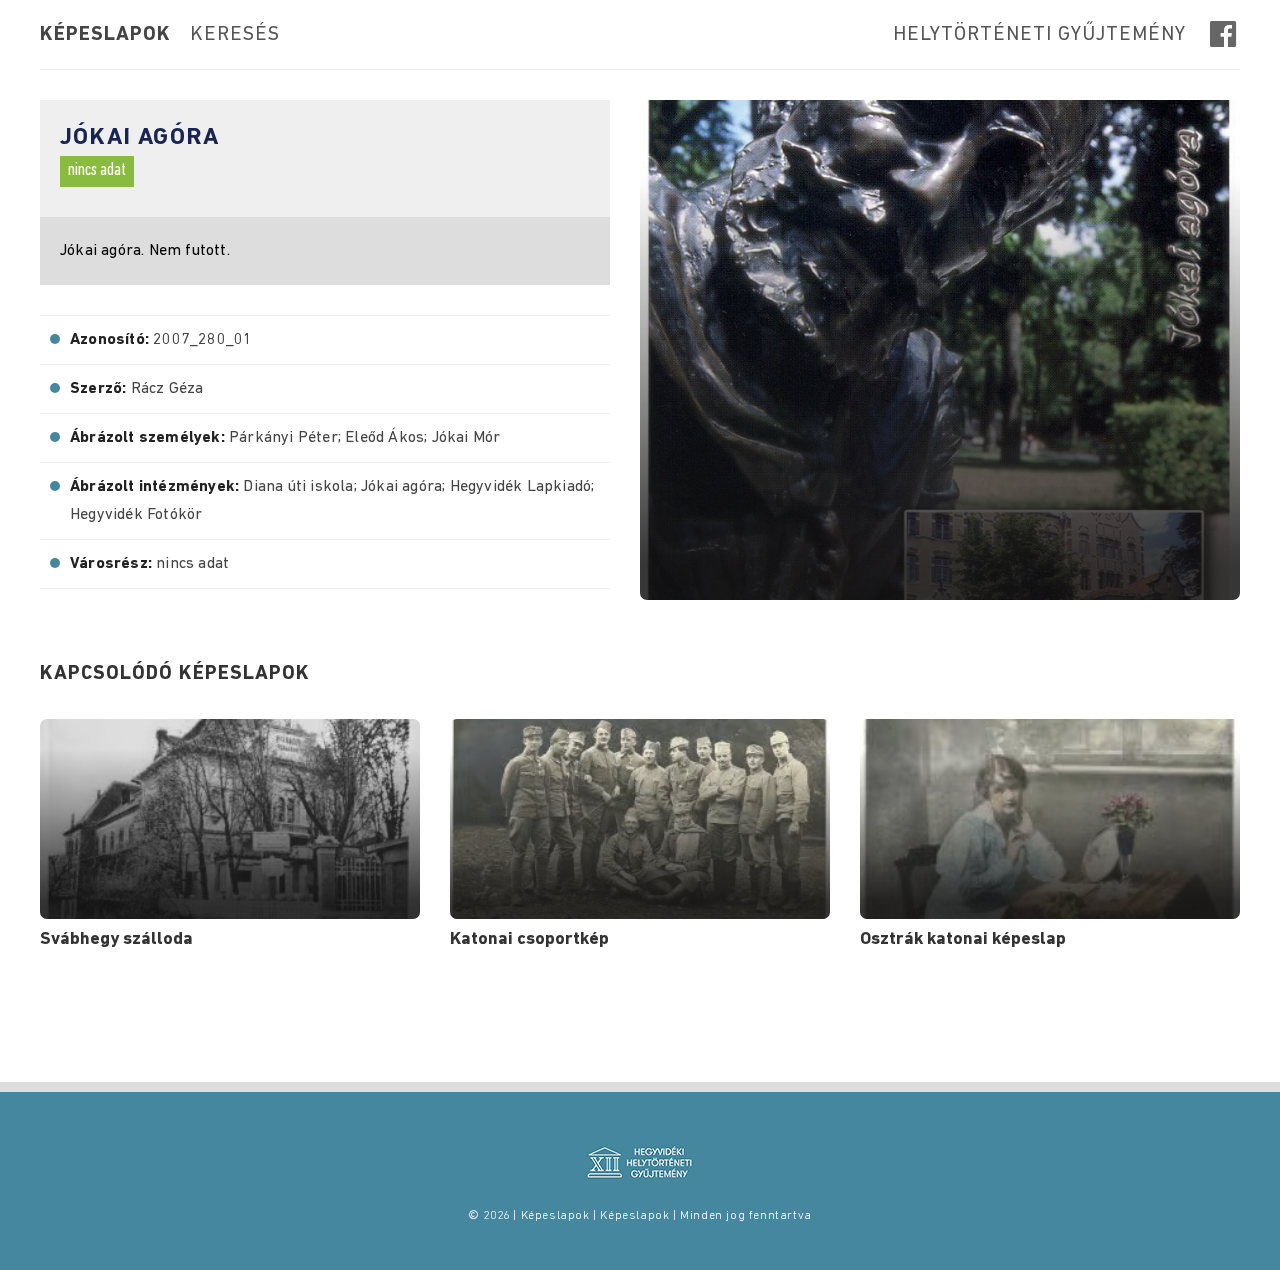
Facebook (1225, 34)
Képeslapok (105, 35)
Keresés (235, 35)
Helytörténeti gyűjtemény (1039, 35)
